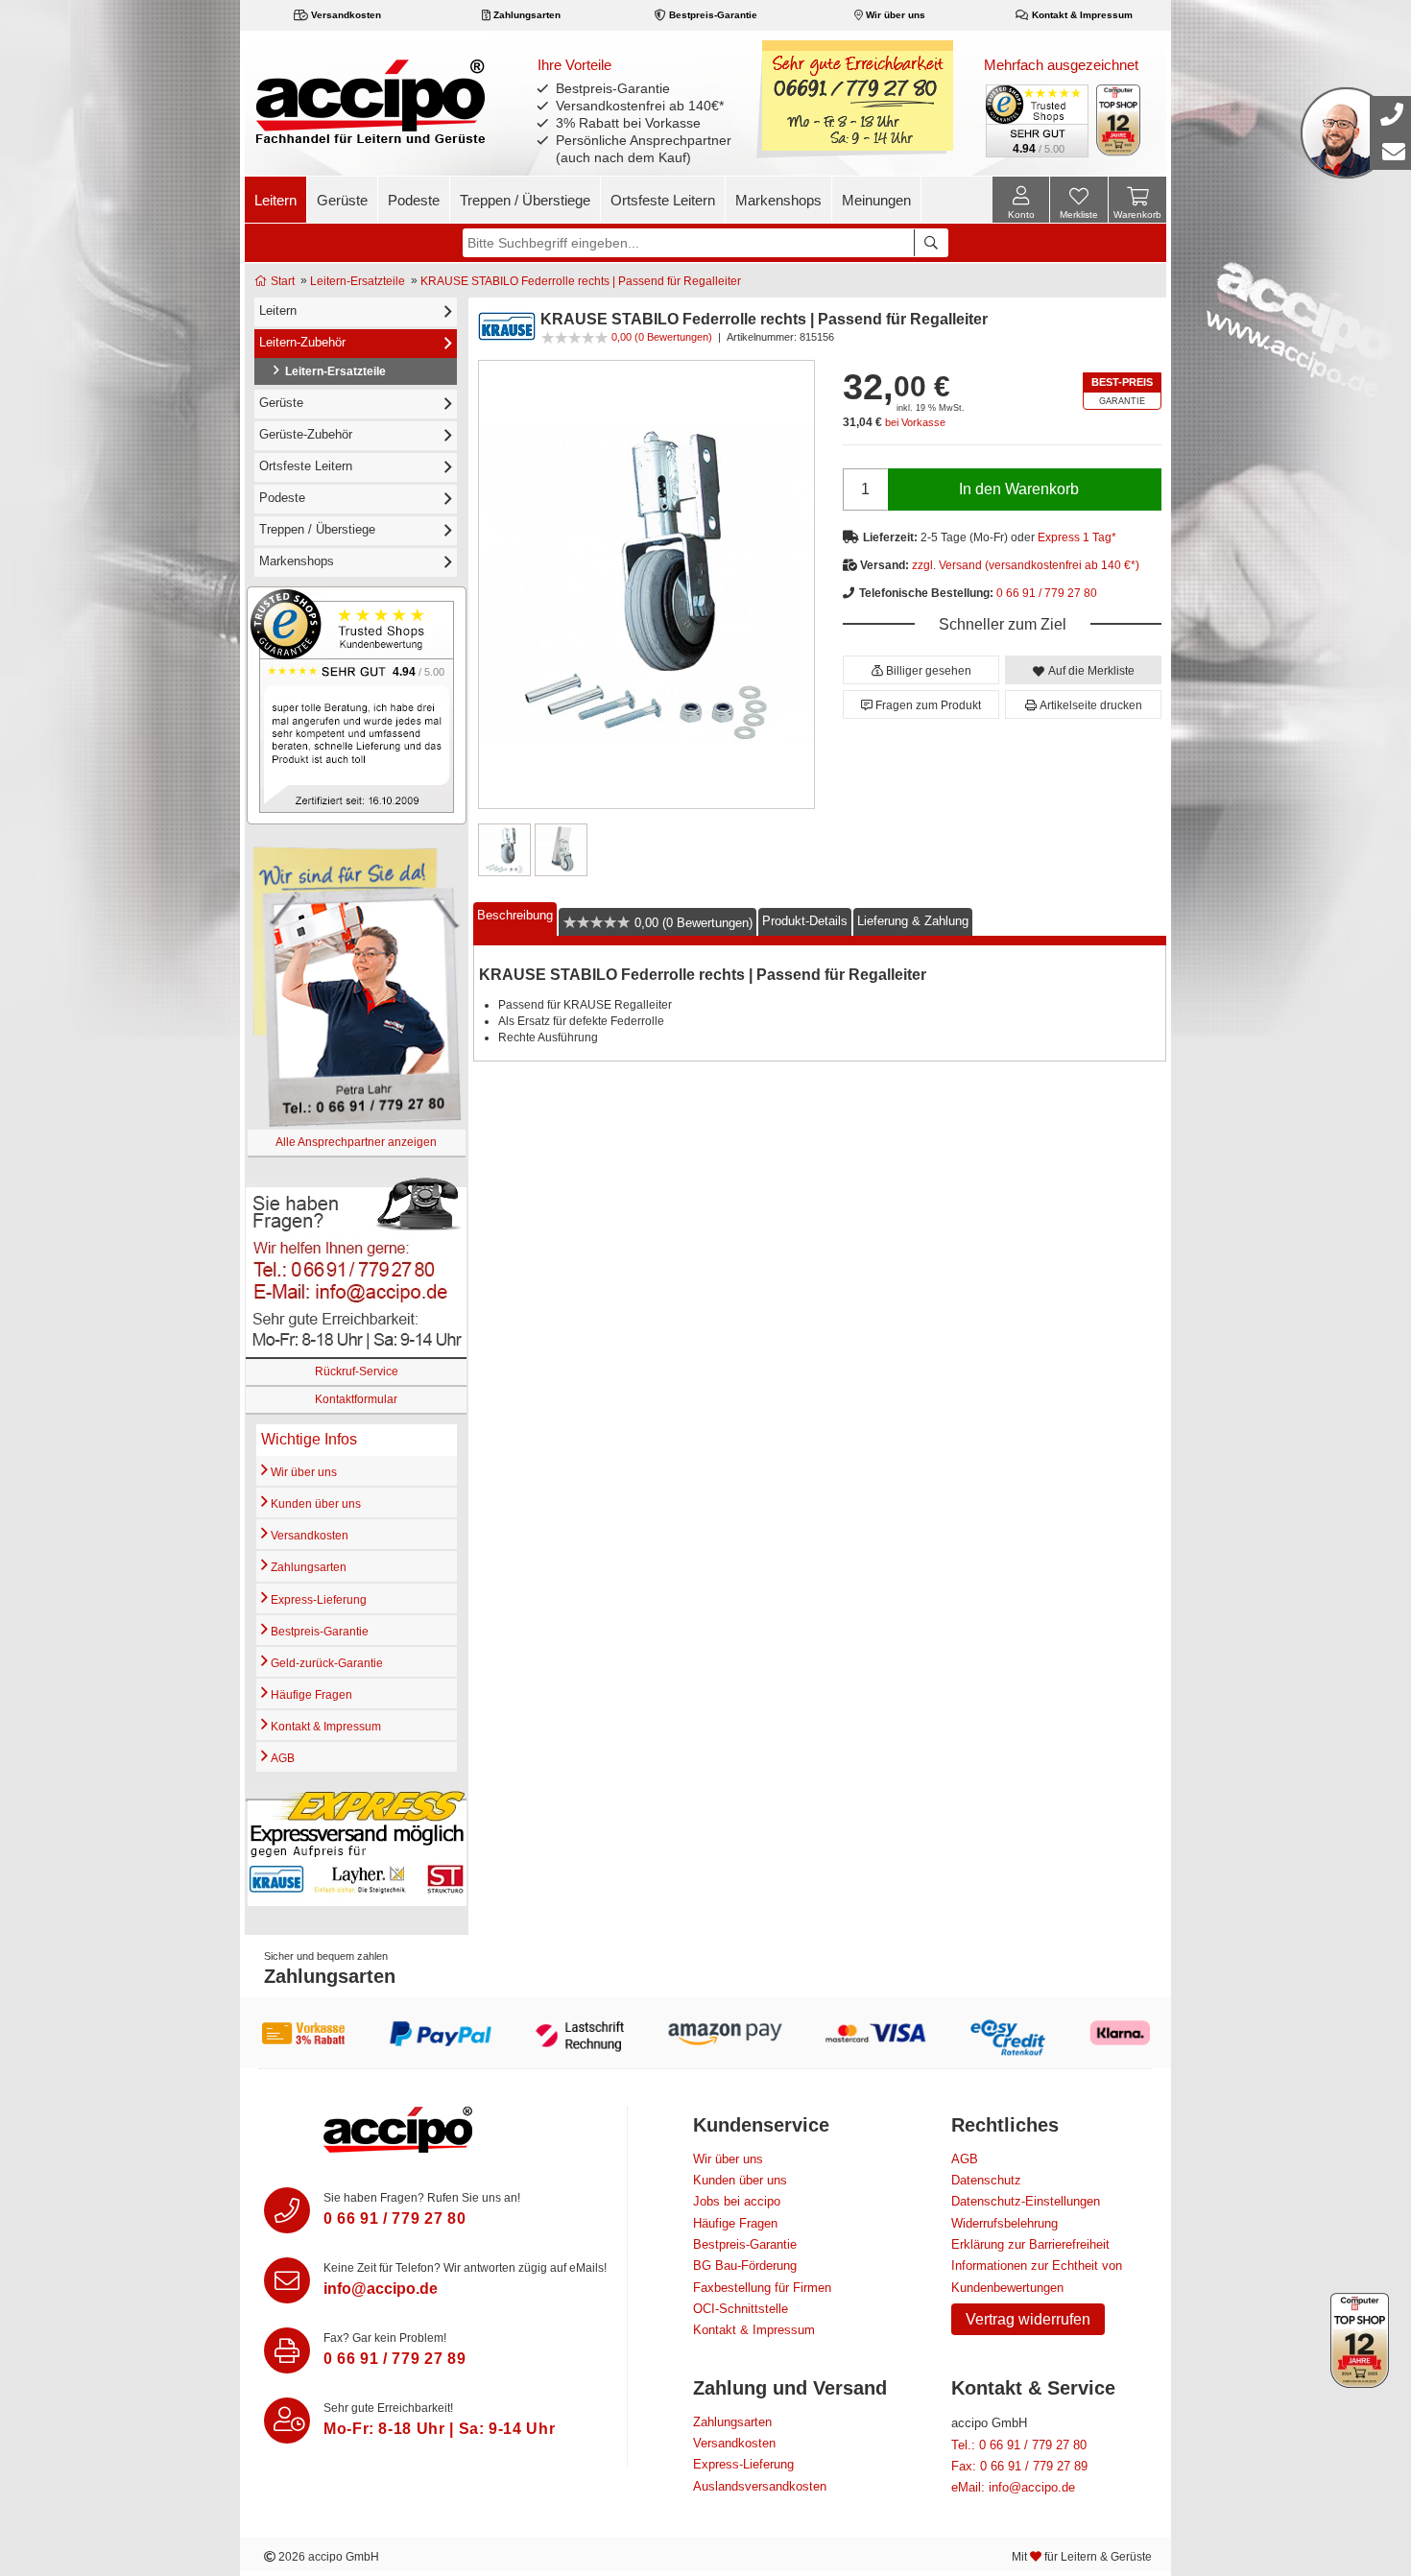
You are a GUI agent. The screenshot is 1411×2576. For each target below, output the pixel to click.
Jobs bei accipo (737, 2201)
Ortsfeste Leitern (663, 200)
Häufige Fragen (310, 1695)
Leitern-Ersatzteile (358, 281)
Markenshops (778, 200)
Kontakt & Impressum (1081, 15)
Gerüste (342, 200)
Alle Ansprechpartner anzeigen (356, 1142)
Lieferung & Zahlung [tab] (913, 920)
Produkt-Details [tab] (805, 920)
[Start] (370, 101)
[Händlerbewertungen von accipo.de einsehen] (357, 705)
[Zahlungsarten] (705, 2033)
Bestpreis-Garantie (712, 15)
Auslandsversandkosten (760, 2486)
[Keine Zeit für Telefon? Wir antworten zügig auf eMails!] (287, 2280)
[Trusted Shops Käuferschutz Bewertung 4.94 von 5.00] (1036, 119)
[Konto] (1021, 200)
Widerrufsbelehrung (1004, 2223)
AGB (281, 1758)
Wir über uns (894, 15)
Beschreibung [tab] (515, 915)
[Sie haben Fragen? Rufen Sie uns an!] (287, 2210)
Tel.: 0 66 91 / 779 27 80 (1019, 2445)
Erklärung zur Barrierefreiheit (1030, 2244)
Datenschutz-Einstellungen (1026, 2201)
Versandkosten (345, 15)
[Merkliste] (1079, 203)
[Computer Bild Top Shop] (1119, 120)
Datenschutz (986, 2180)
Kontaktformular (356, 1399)
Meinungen (876, 200)
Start (281, 281)
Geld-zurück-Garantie (325, 1663)
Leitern (275, 200)
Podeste (414, 200)
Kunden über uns (314, 1504)
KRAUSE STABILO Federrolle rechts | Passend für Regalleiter (581, 281)
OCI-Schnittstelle (741, 2309)
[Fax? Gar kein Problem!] (287, 2350)
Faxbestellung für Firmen (762, 2288)
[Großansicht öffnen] (646, 584)
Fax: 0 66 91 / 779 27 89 (1019, 2466)
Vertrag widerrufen (1028, 2319)
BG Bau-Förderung (745, 2266)
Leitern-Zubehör (302, 342)
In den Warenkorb (1019, 489)
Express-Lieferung (317, 1600)
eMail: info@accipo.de (1013, 2487)
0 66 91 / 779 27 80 (1047, 593)
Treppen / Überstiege (525, 200)
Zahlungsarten (526, 15)
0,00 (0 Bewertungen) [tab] (692, 922)
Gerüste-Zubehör (306, 434)
